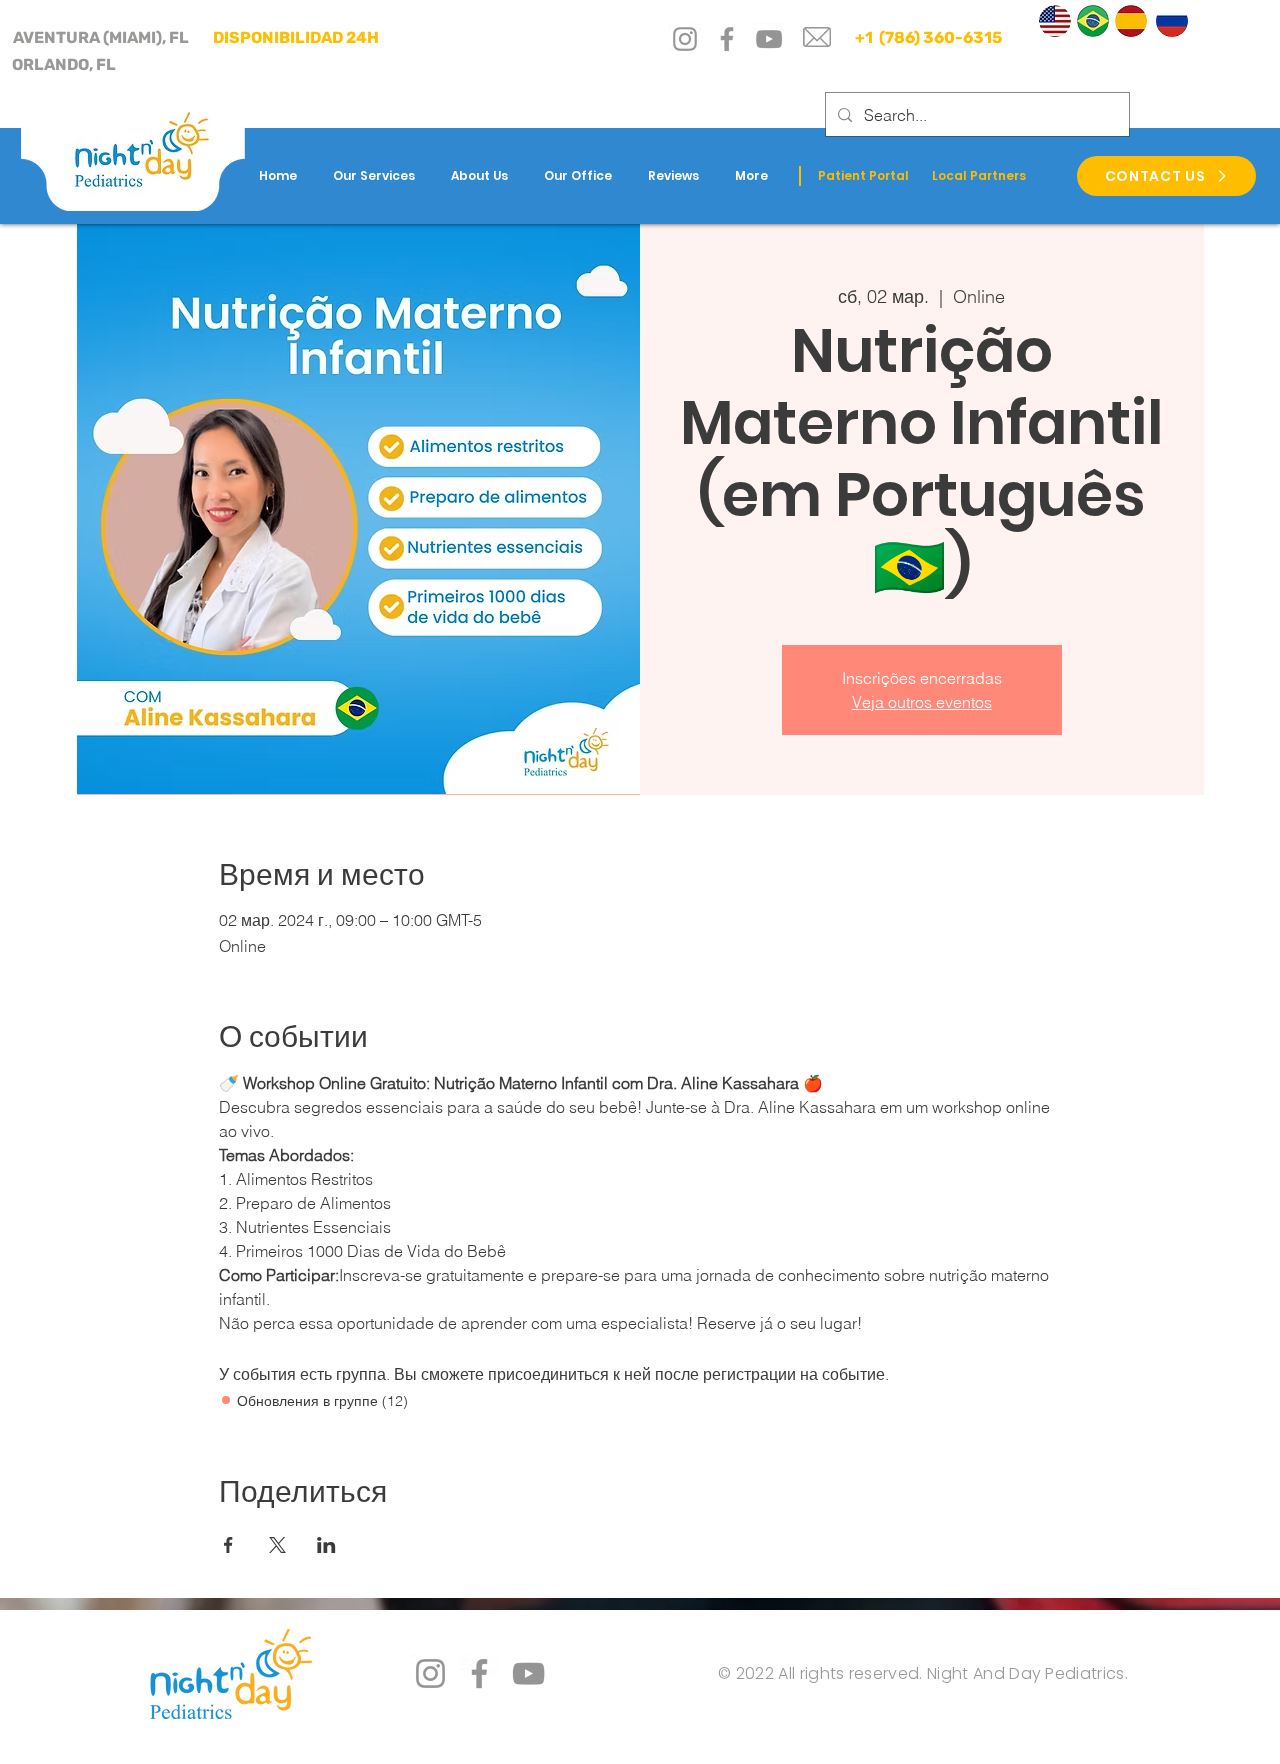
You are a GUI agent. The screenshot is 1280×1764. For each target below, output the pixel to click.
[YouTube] (769, 39)
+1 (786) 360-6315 (927, 37)
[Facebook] (727, 39)
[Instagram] (685, 39)
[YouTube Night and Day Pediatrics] (528, 1673)
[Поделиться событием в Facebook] (228, 1545)
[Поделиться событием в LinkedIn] (326, 1545)
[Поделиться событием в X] (277, 1545)
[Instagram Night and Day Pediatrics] (430, 1673)
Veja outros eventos (922, 702)
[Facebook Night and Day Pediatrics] (479, 1673)
